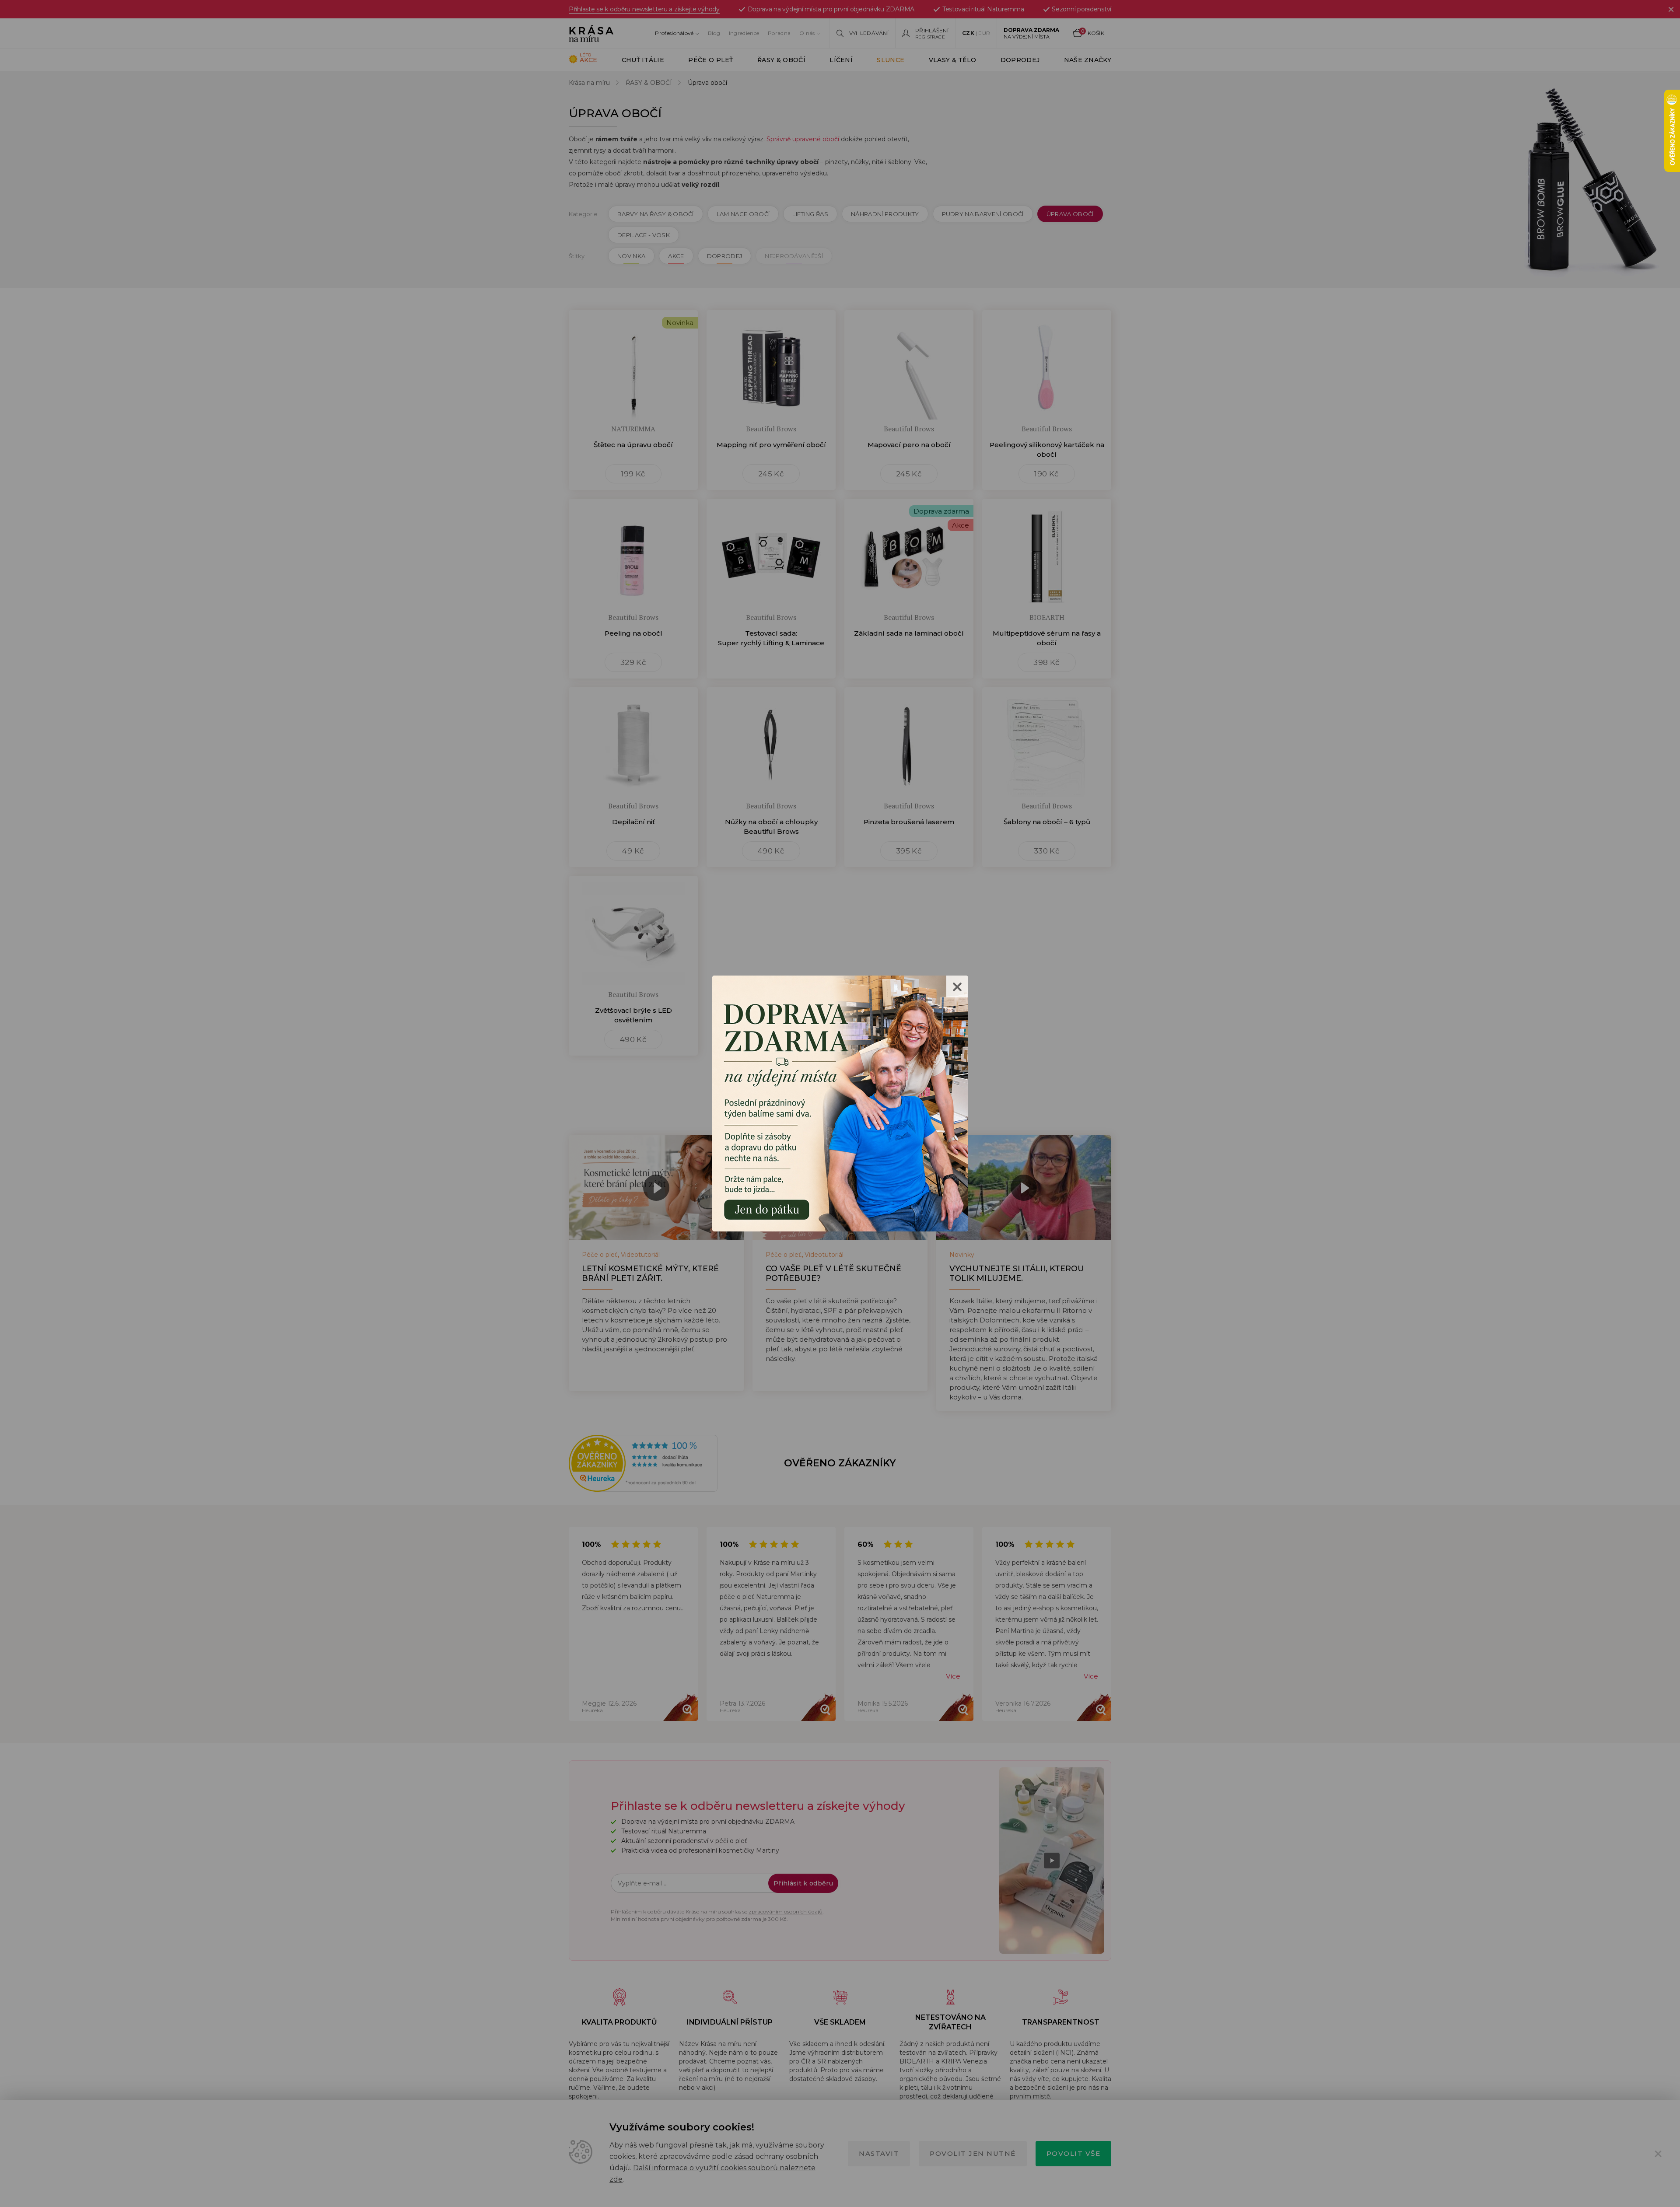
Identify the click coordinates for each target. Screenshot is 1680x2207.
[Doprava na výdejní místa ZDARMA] (840, 1103)
